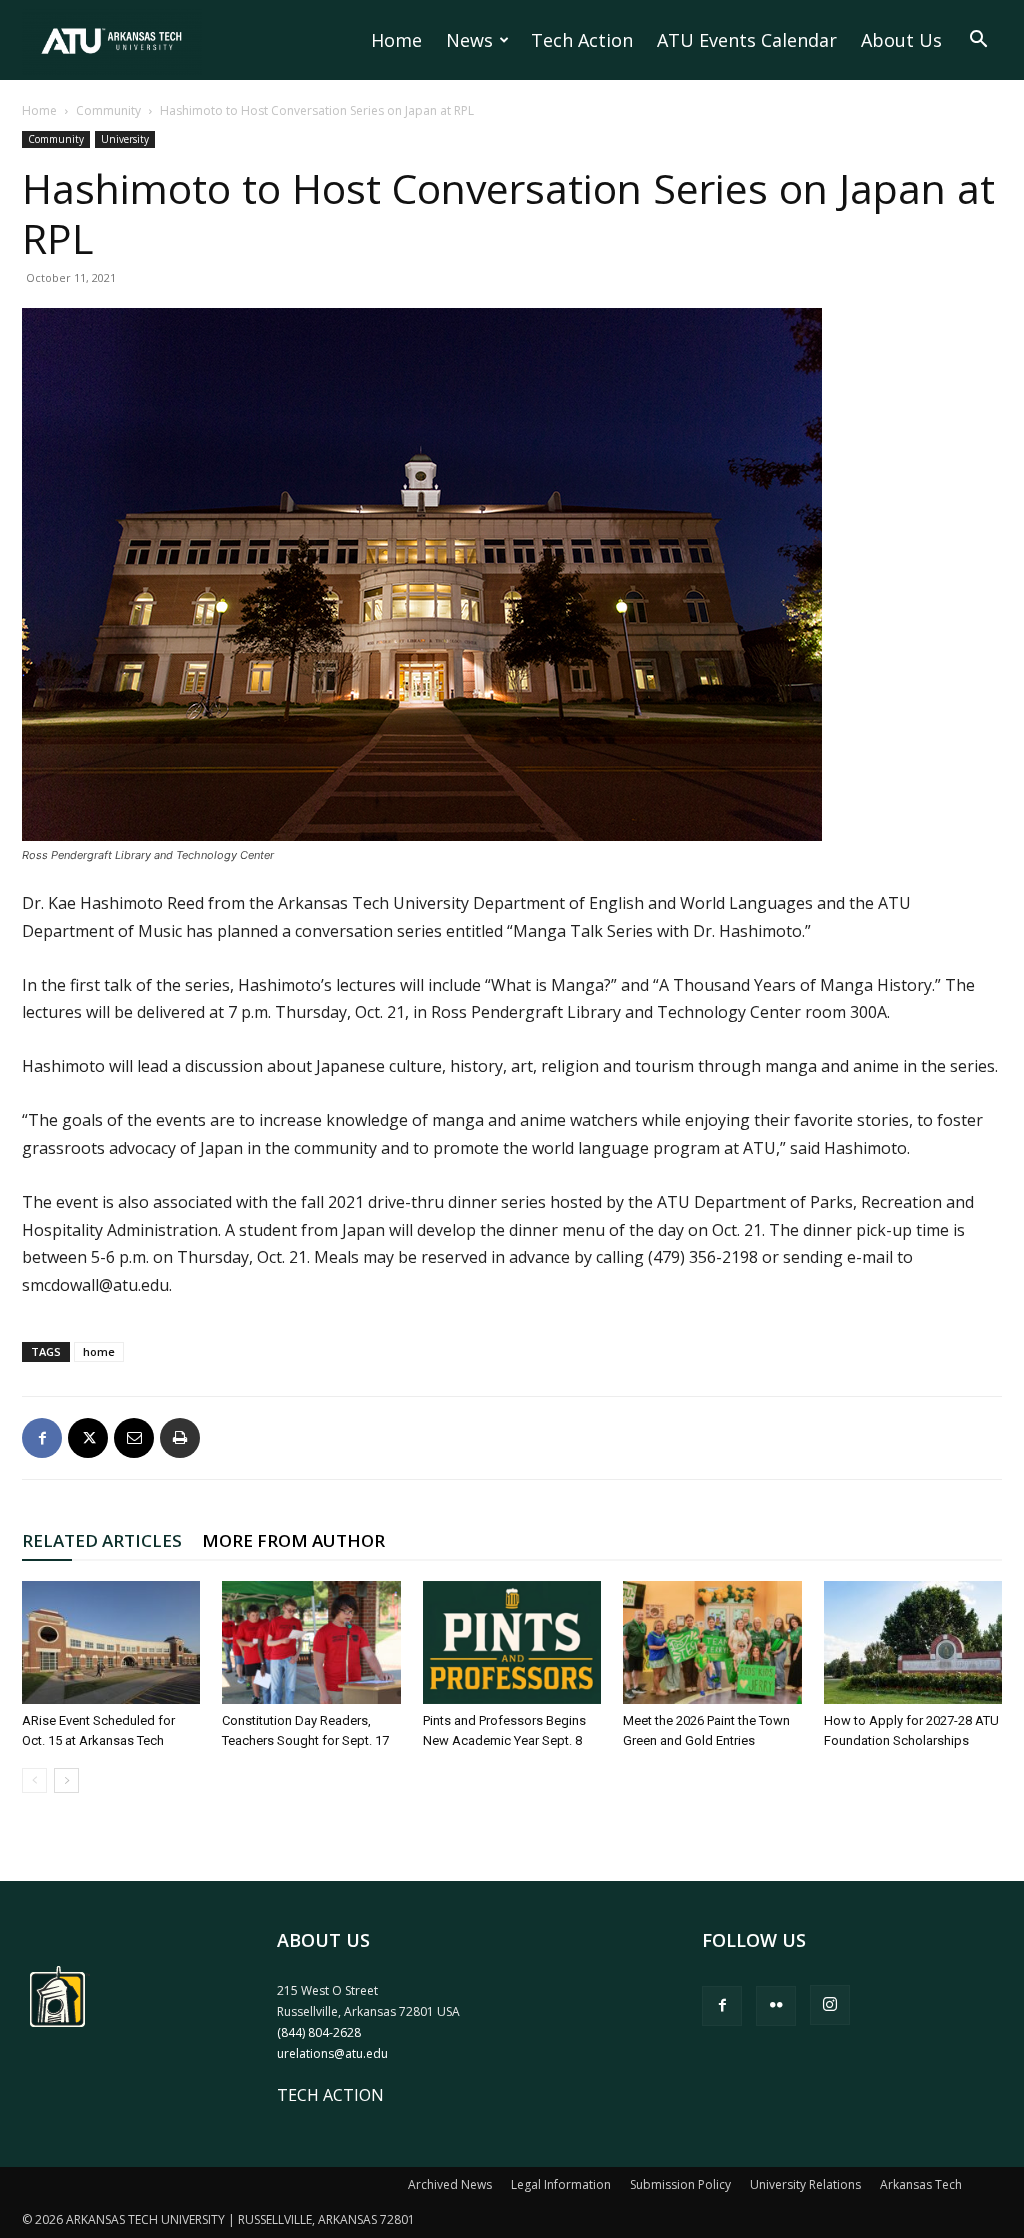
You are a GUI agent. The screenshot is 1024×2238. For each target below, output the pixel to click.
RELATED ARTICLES (102, 1540)
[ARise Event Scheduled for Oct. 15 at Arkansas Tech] (111, 1642)
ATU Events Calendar (747, 40)
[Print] (180, 1438)
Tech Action (582, 40)
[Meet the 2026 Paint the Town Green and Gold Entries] (712, 1642)
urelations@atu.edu (332, 2053)
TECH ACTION (330, 2095)
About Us (901, 40)
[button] (978, 41)
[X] (88, 1438)
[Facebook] (42, 1438)
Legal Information (561, 2184)
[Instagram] (830, 2005)
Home (396, 40)
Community (108, 110)
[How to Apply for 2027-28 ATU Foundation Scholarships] (913, 1642)
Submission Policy (680, 2184)
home (99, 1351)
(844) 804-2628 (319, 2032)
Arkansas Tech (921, 2184)
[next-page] (66, 1780)
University (125, 139)
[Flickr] (776, 2006)
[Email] (134, 1438)
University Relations (805, 2184)
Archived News (450, 2184)
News (469, 40)
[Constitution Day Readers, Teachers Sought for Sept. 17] (311, 1642)
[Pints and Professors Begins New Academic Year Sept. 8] (512, 1642)
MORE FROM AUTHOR (293, 1540)
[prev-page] (34, 1780)
